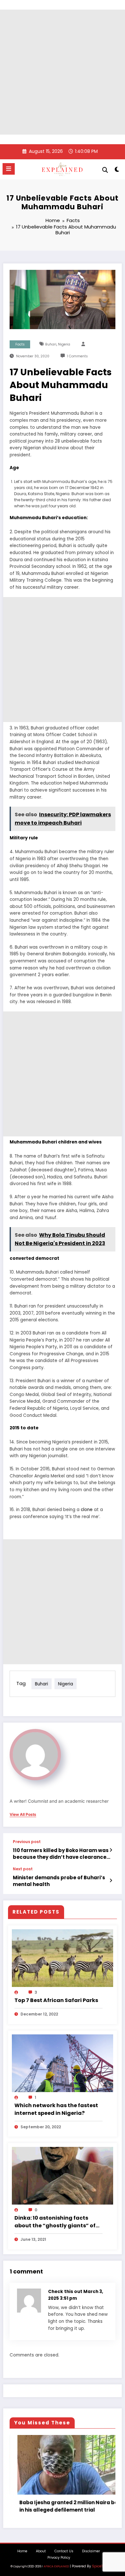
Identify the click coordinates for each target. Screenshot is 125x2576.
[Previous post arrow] (111, 1850)
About (41, 2551)
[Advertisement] (63, 72)
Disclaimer (91, 2551)
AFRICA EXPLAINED (56, 2566)
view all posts (23, 1815)
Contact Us (64, 2551)
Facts (20, 344)
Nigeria (64, 344)
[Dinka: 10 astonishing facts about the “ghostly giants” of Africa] (63, 2176)
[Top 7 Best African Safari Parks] (63, 1958)
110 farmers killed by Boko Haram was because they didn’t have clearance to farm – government (61, 1854)
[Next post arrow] (111, 1881)
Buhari (51, 344)
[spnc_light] (117, 171)
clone (87, 1510)
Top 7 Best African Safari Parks (56, 2000)
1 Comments (77, 356)
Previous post (27, 1842)
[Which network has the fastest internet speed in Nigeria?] (63, 2063)
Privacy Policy (59, 2558)
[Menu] (9, 169)
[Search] (105, 170)
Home (22, 2551)
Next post (23, 1869)
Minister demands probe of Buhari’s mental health (59, 1881)
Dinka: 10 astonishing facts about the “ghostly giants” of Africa (55, 2222)
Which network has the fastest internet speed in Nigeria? (56, 2109)
